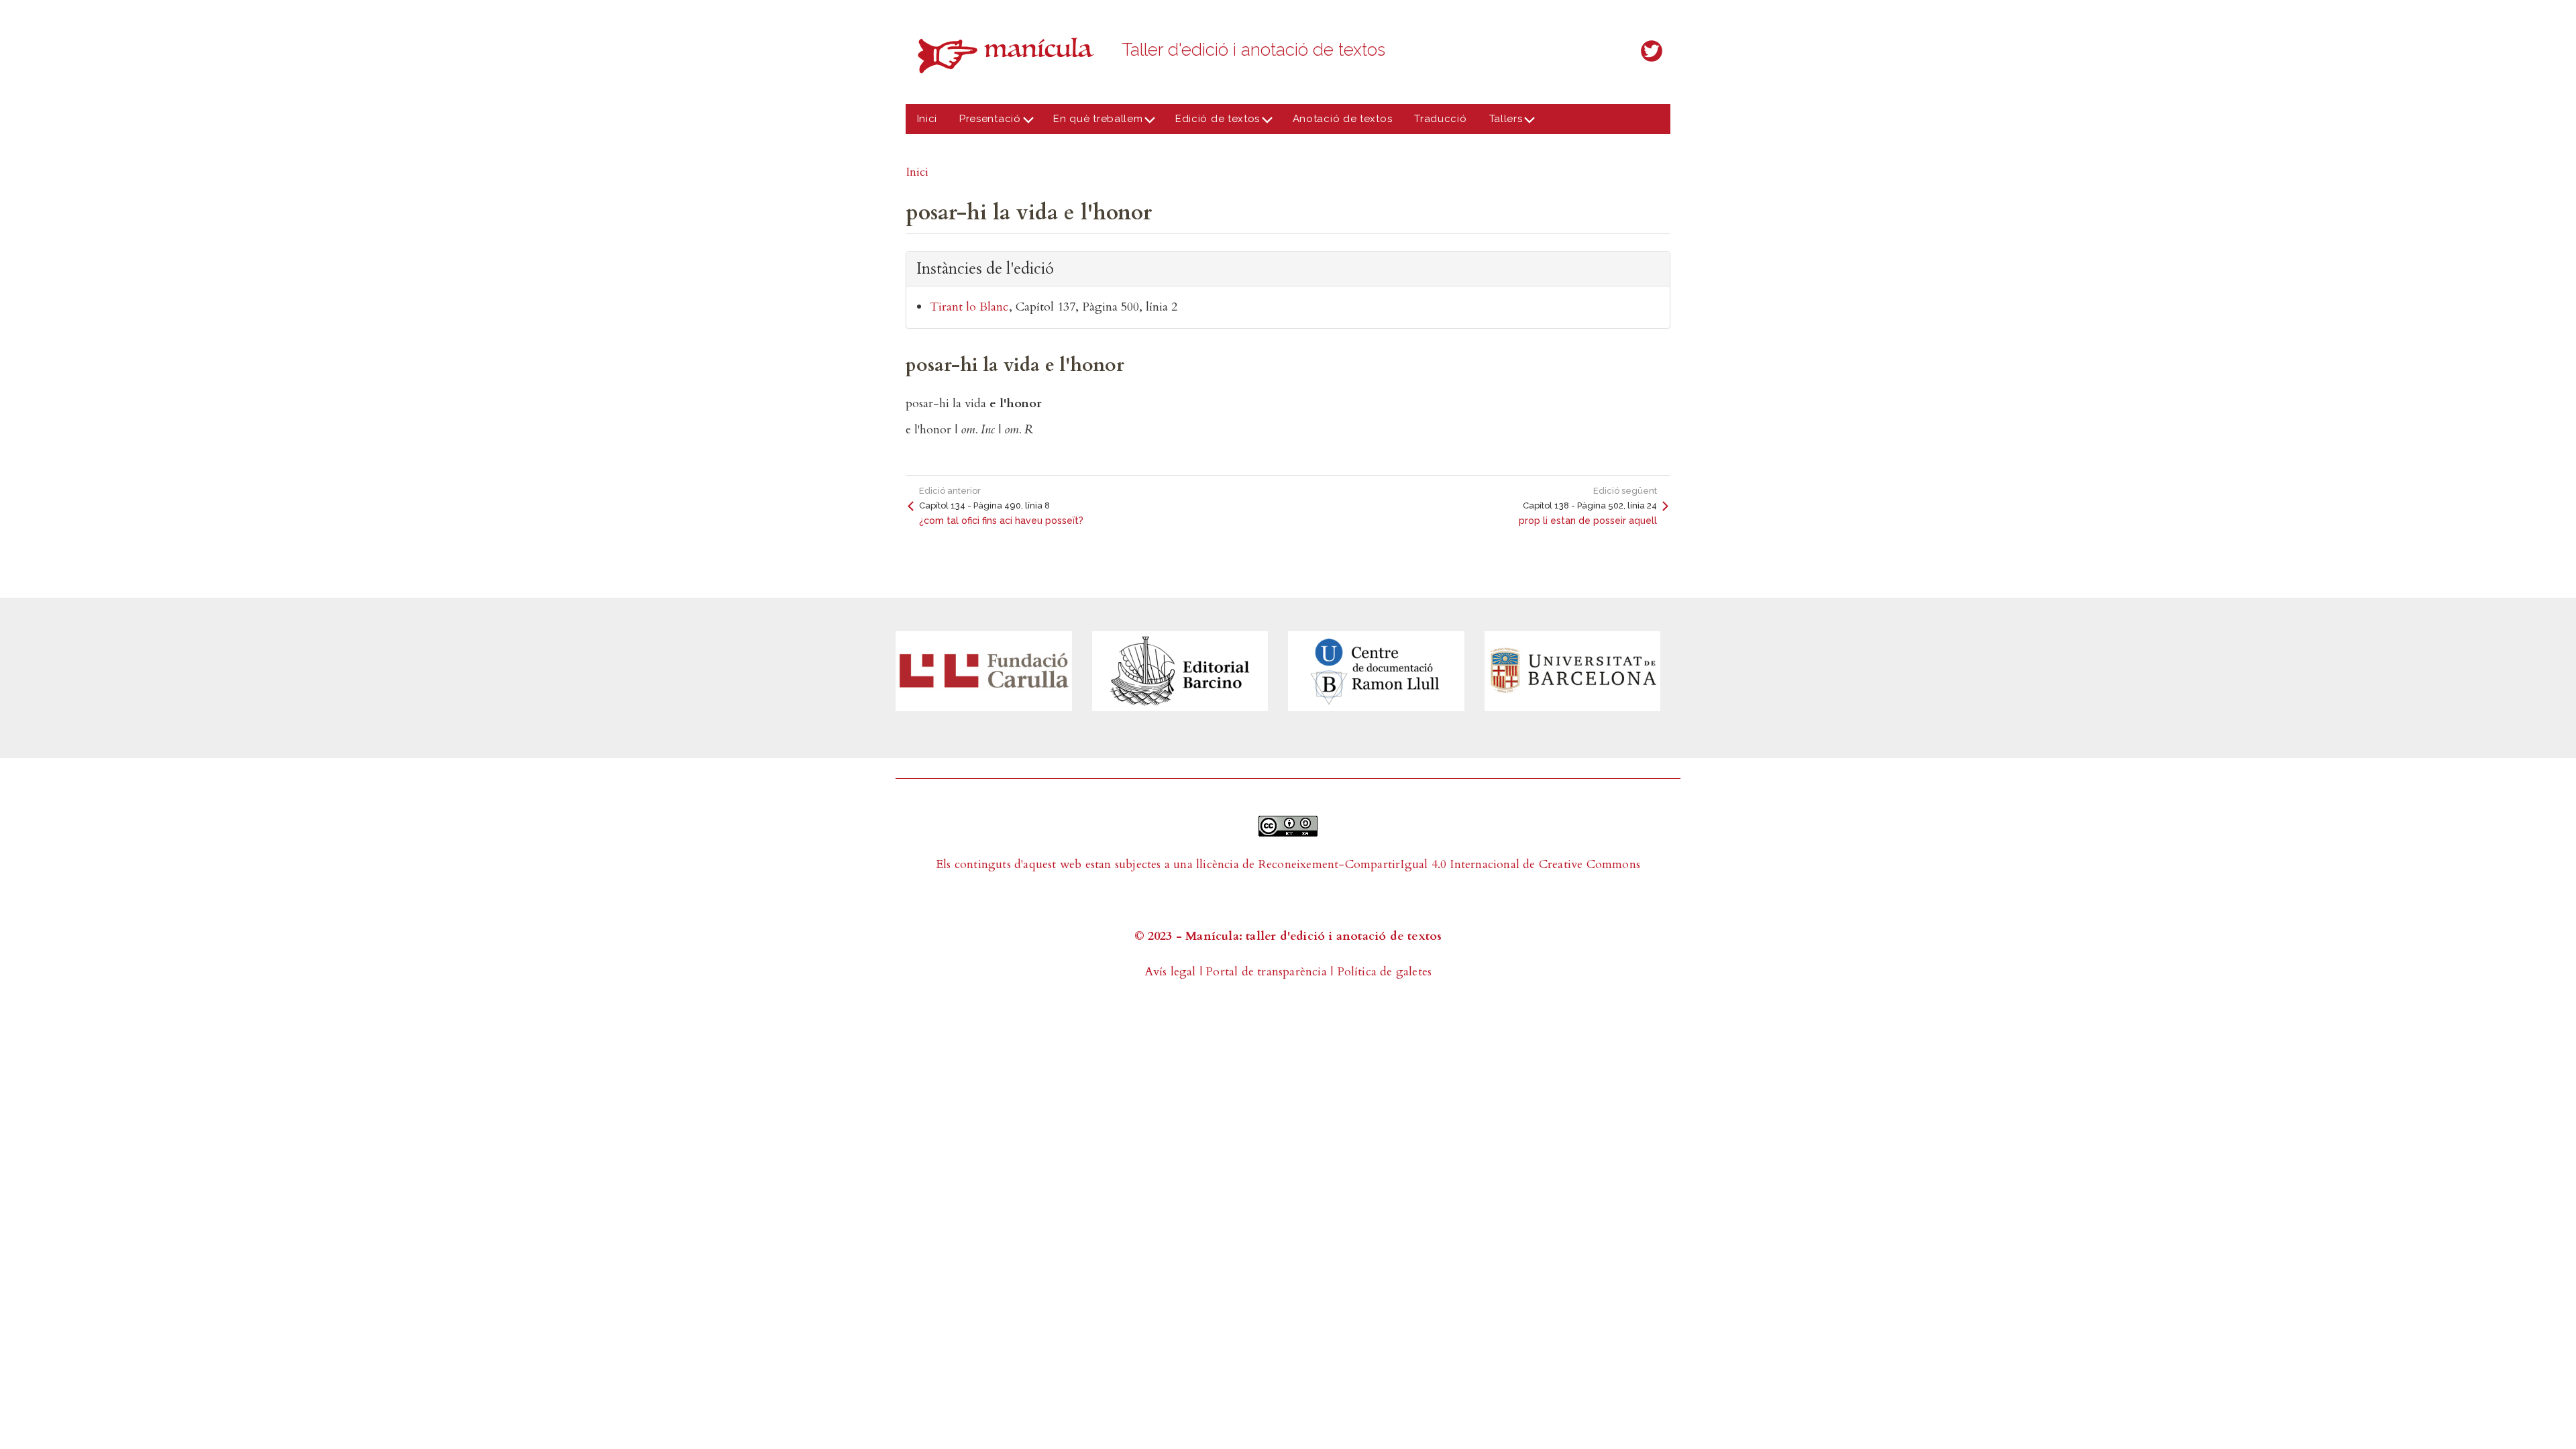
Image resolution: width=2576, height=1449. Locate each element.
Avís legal (1170, 972)
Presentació (985, 123)
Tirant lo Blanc (969, 307)
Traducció (1440, 119)
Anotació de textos (1343, 119)
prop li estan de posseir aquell (1588, 521)
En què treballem (1093, 123)
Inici (927, 119)
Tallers (1500, 123)
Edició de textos (1212, 123)
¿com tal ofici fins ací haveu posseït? (1001, 521)
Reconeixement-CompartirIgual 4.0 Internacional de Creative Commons (1449, 864)
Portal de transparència (1266, 972)
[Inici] (1010, 55)
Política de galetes (1385, 972)
